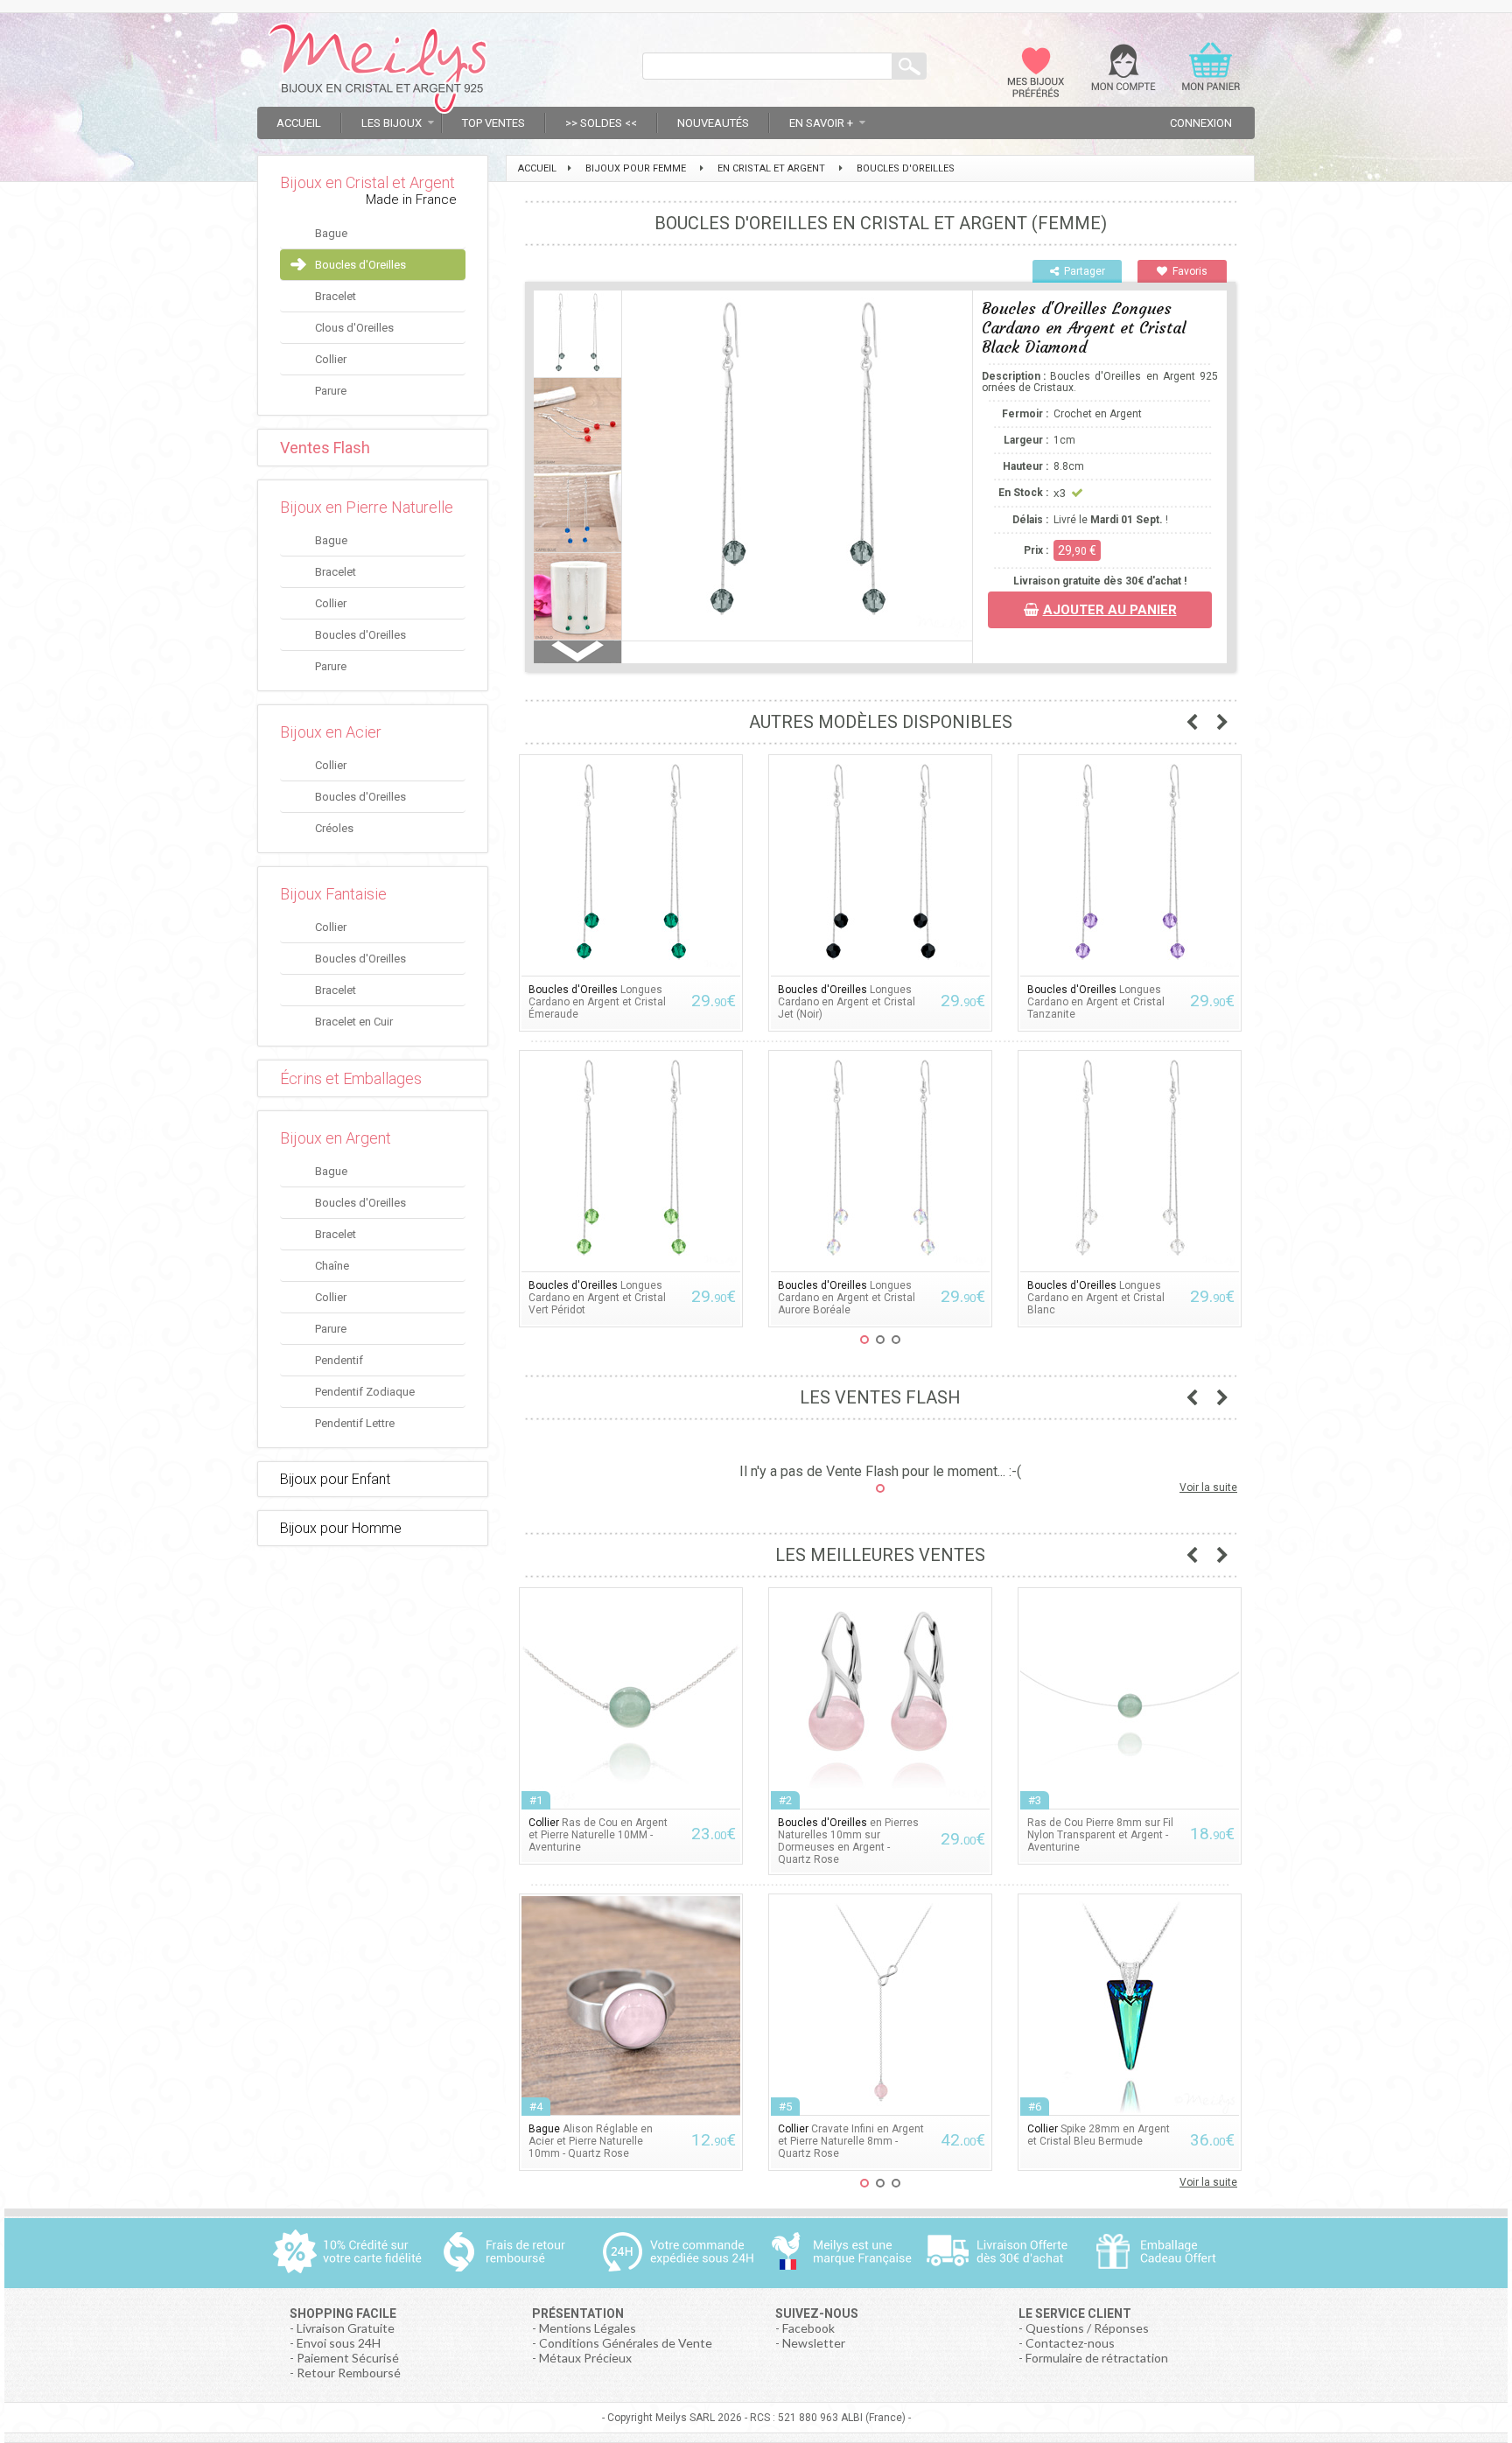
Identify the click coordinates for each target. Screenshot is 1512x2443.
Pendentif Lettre (355, 1423)
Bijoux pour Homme (341, 1528)
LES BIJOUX (392, 123)
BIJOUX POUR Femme (636, 168)
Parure (331, 391)
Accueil (299, 123)
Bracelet (336, 296)
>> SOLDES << (601, 123)
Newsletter (814, 2343)
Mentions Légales (588, 2328)
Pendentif (339, 1360)
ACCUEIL (537, 168)
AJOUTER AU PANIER (1110, 610)
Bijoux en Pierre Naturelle (367, 507)
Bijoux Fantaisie (333, 894)
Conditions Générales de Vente (626, 2343)
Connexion (1201, 123)
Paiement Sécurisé (348, 2358)
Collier (331, 359)
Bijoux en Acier (331, 732)
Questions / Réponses (1087, 2328)
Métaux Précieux (585, 2358)
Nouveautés (713, 123)
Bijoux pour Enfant (335, 1479)
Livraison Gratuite (346, 2328)
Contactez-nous (1070, 2343)
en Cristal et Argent (771, 168)
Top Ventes (493, 123)
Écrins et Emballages (351, 1078)
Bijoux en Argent (336, 1138)
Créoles (334, 828)
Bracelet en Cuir (354, 1022)
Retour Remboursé (349, 2373)
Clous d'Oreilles (354, 328)
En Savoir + (821, 123)
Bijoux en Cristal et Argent (367, 182)
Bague (331, 233)
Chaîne (332, 1266)
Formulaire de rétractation (1097, 2358)
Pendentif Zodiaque (365, 1392)
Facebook (808, 2328)
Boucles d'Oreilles (360, 265)
